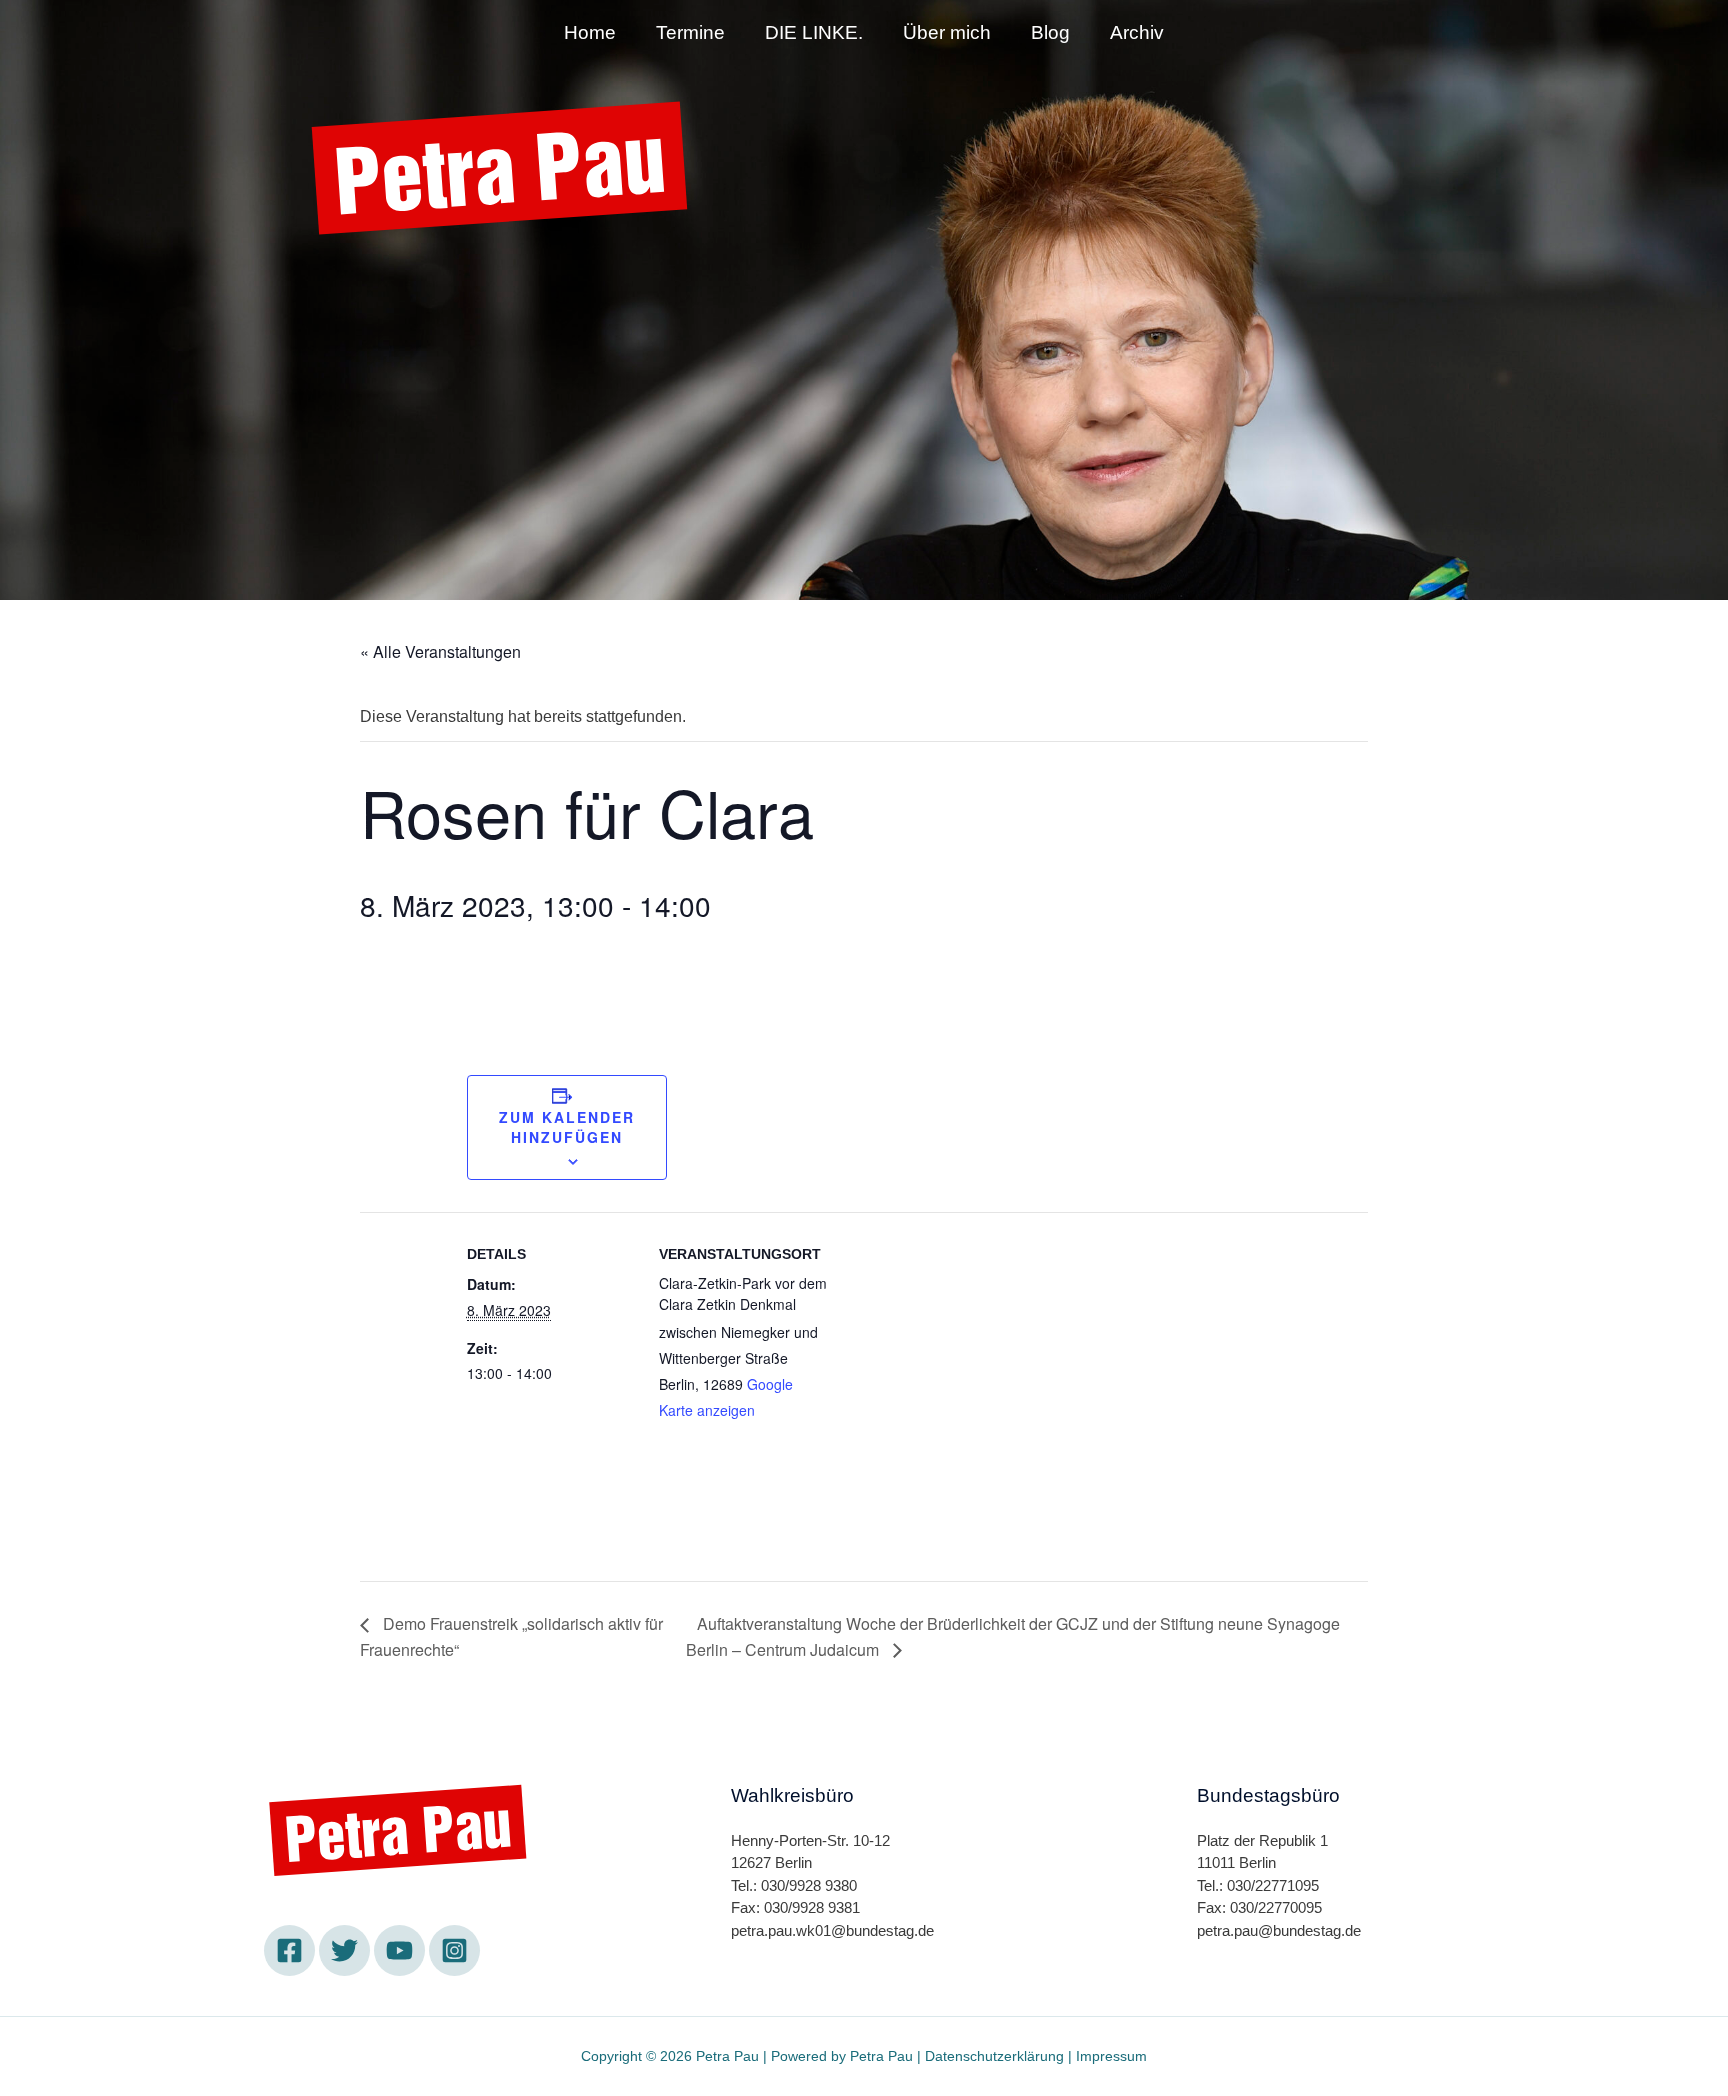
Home (590, 32)
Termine (690, 32)
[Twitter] (384, 287)
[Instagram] (494, 287)
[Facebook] (329, 287)
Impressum (1111, 2056)
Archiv (1137, 32)
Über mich (947, 32)
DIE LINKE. (814, 32)
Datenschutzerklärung (994, 2056)
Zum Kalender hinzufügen (567, 1127)
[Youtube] (439, 287)
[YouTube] (399, 1950)
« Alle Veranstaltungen (440, 651)
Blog (1050, 32)
